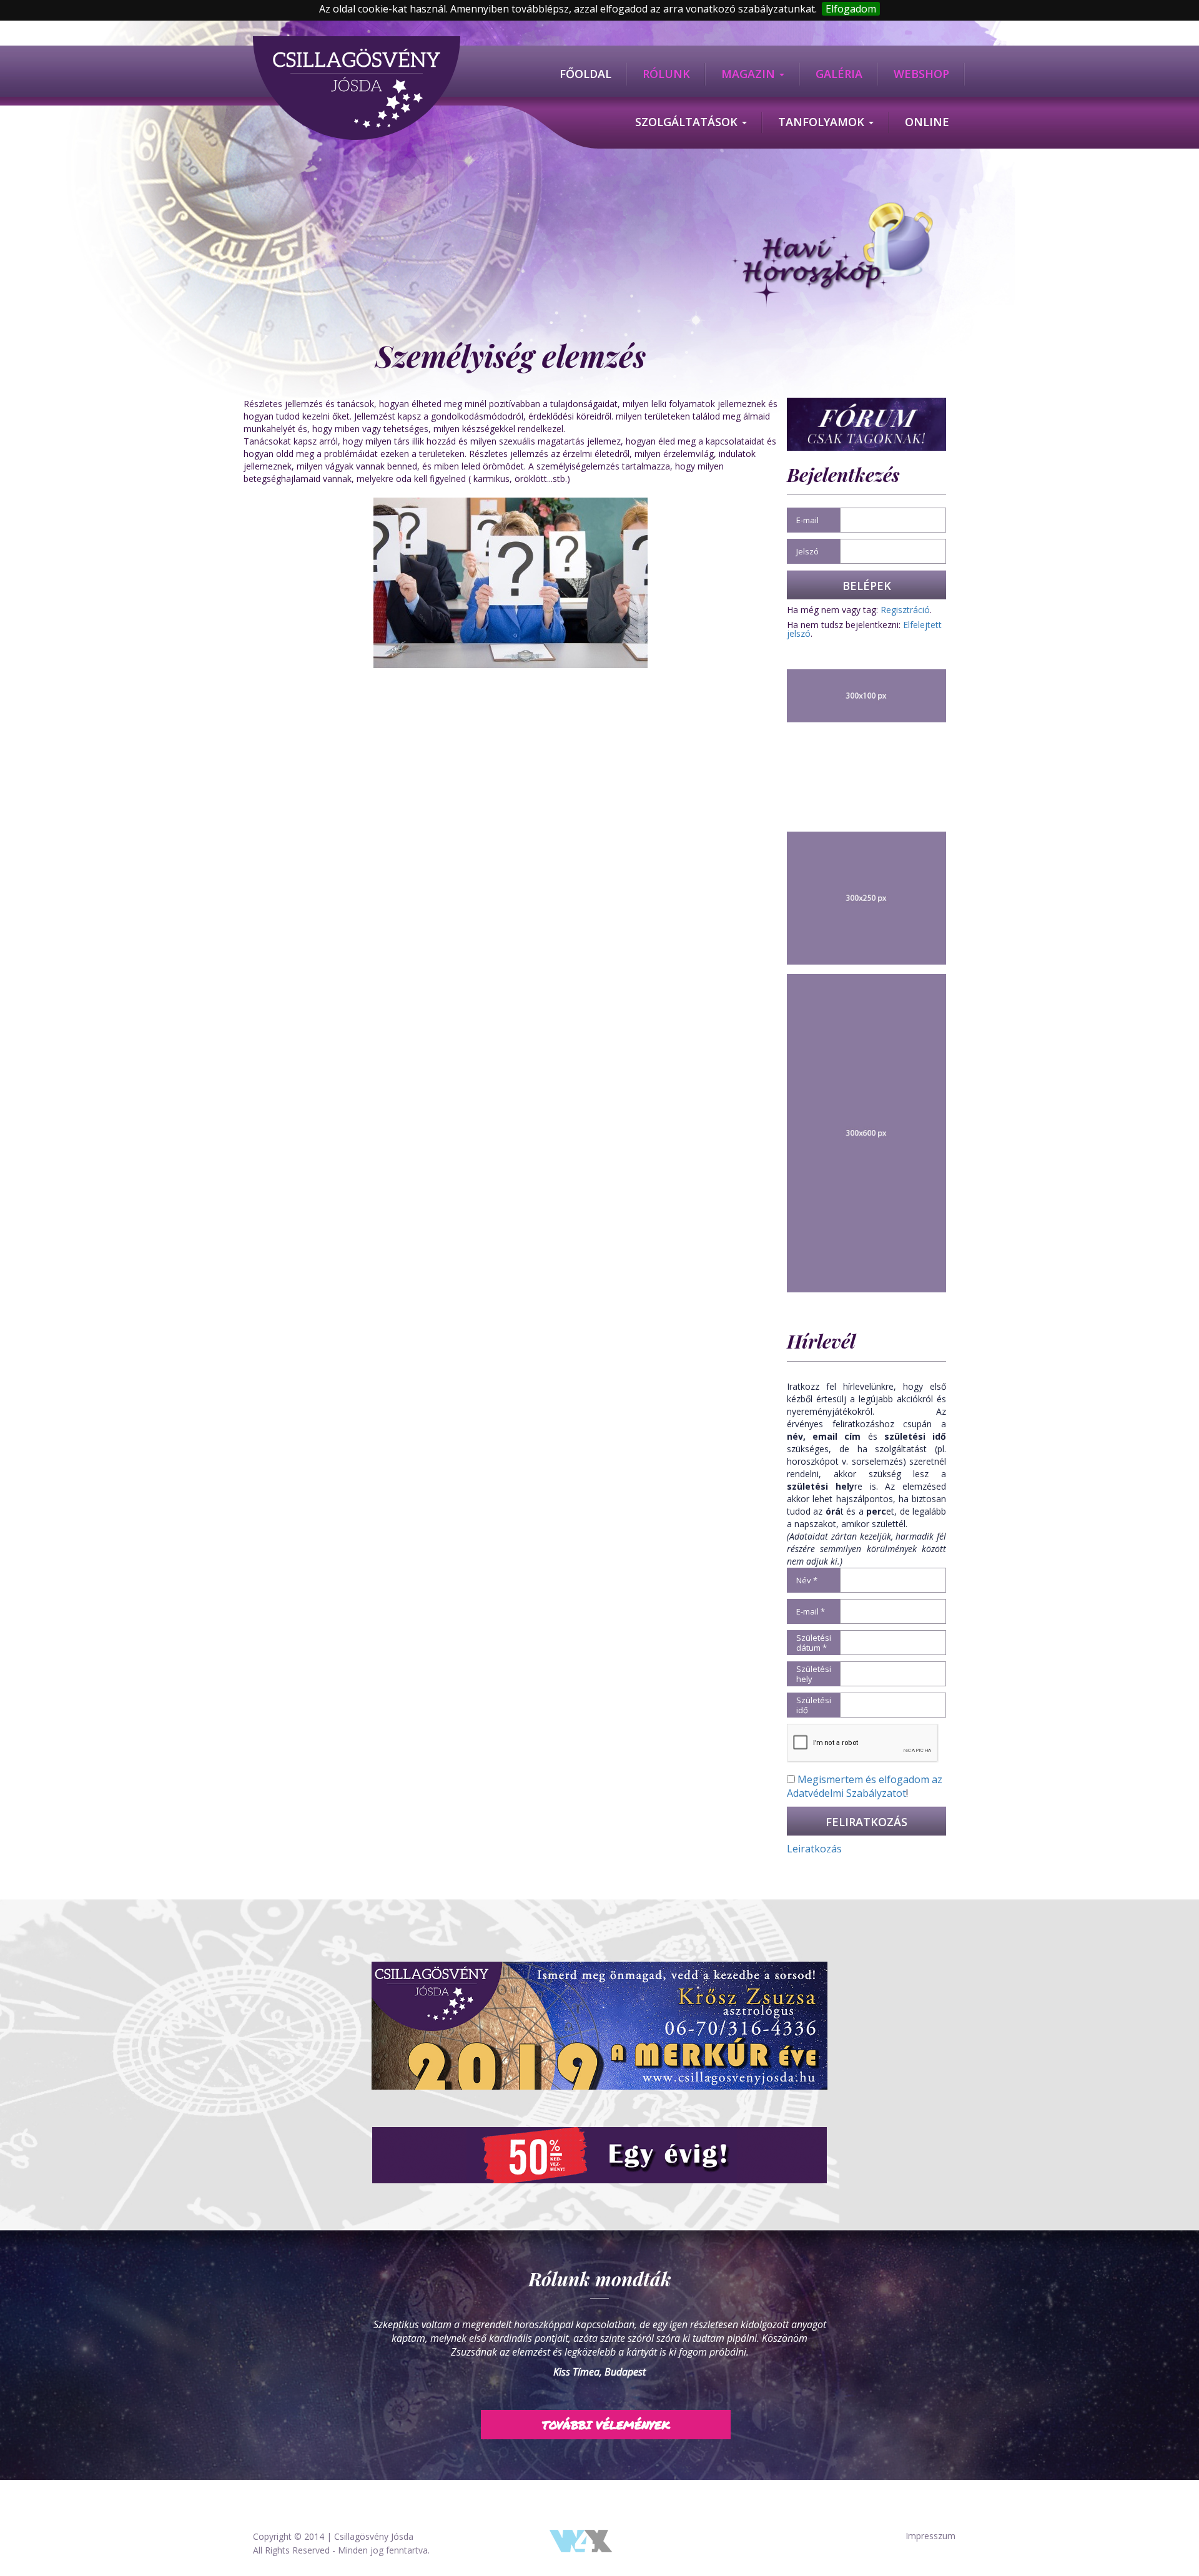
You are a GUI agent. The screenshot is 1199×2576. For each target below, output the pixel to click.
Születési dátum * (814, 1643)
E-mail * (811, 1611)
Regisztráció (905, 610)
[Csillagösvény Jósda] (357, 42)
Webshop (921, 74)
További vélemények (606, 2411)
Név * (807, 1580)
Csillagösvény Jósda (374, 2536)
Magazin (750, 74)
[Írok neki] (599, 2026)
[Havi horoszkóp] (832, 256)
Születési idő (814, 1705)
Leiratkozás (814, 1849)
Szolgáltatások (688, 122)
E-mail (807, 520)
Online (927, 122)
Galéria (839, 74)
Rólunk (666, 74)
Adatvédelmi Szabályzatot (846, 1793)
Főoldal (585, 74)
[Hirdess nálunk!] (599, 2155)
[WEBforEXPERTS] (581, 2539)
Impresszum (930, 2536)
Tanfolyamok (823, 122)
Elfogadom (851, 9)
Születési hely (814, 1674)
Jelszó (807, 551)
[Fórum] (866, 423)
